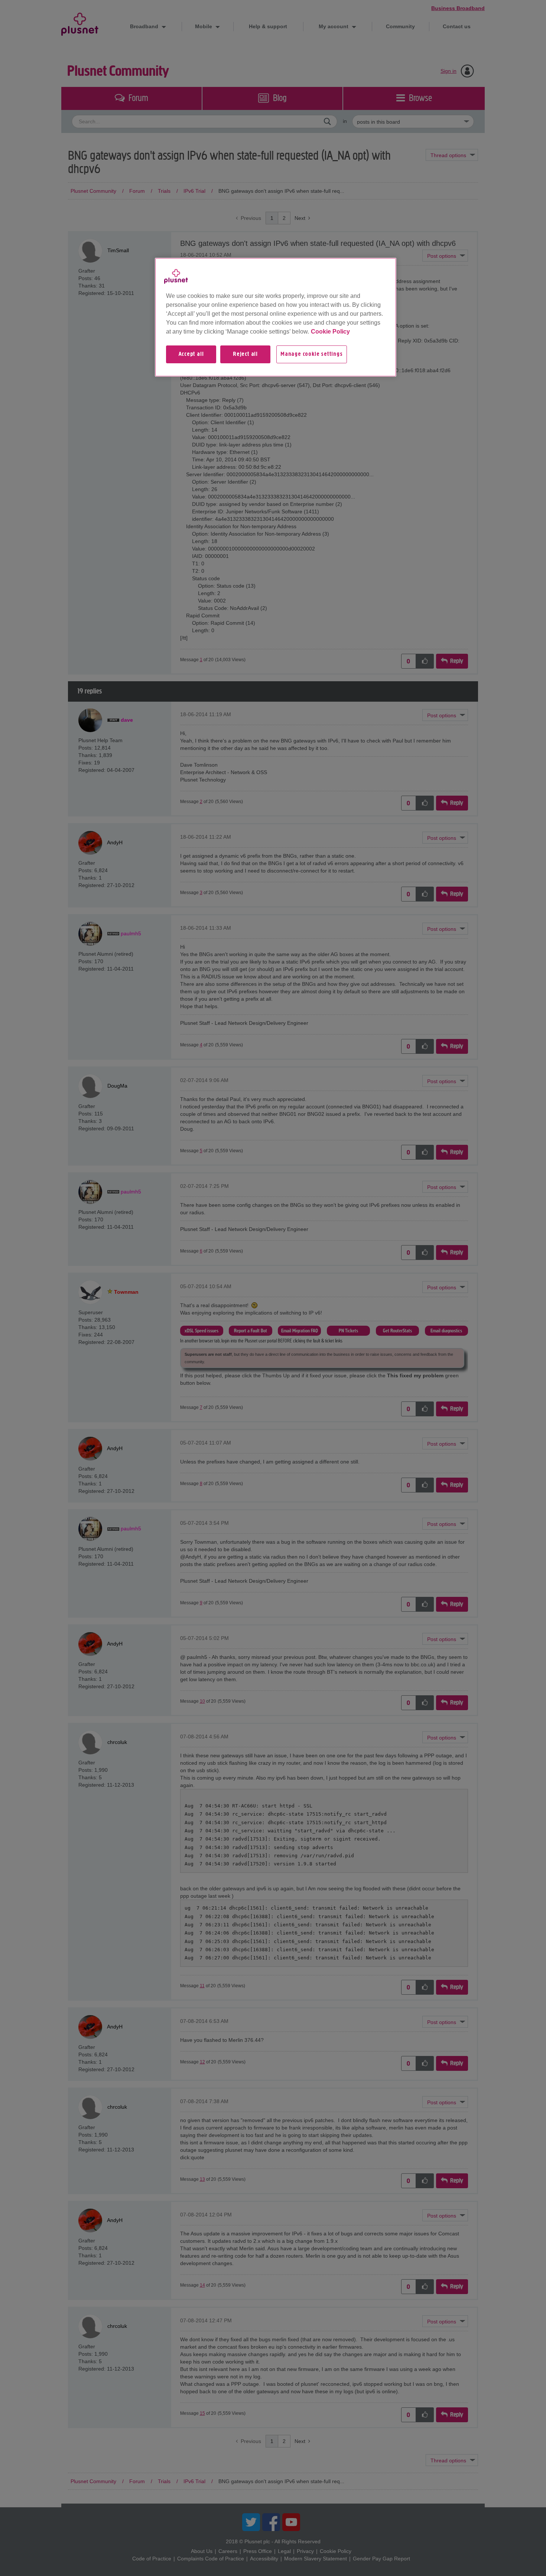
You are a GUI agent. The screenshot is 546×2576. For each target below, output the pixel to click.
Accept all (191, 354)
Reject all (245, 354)
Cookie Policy (330, 332)
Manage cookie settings (312, 354)
